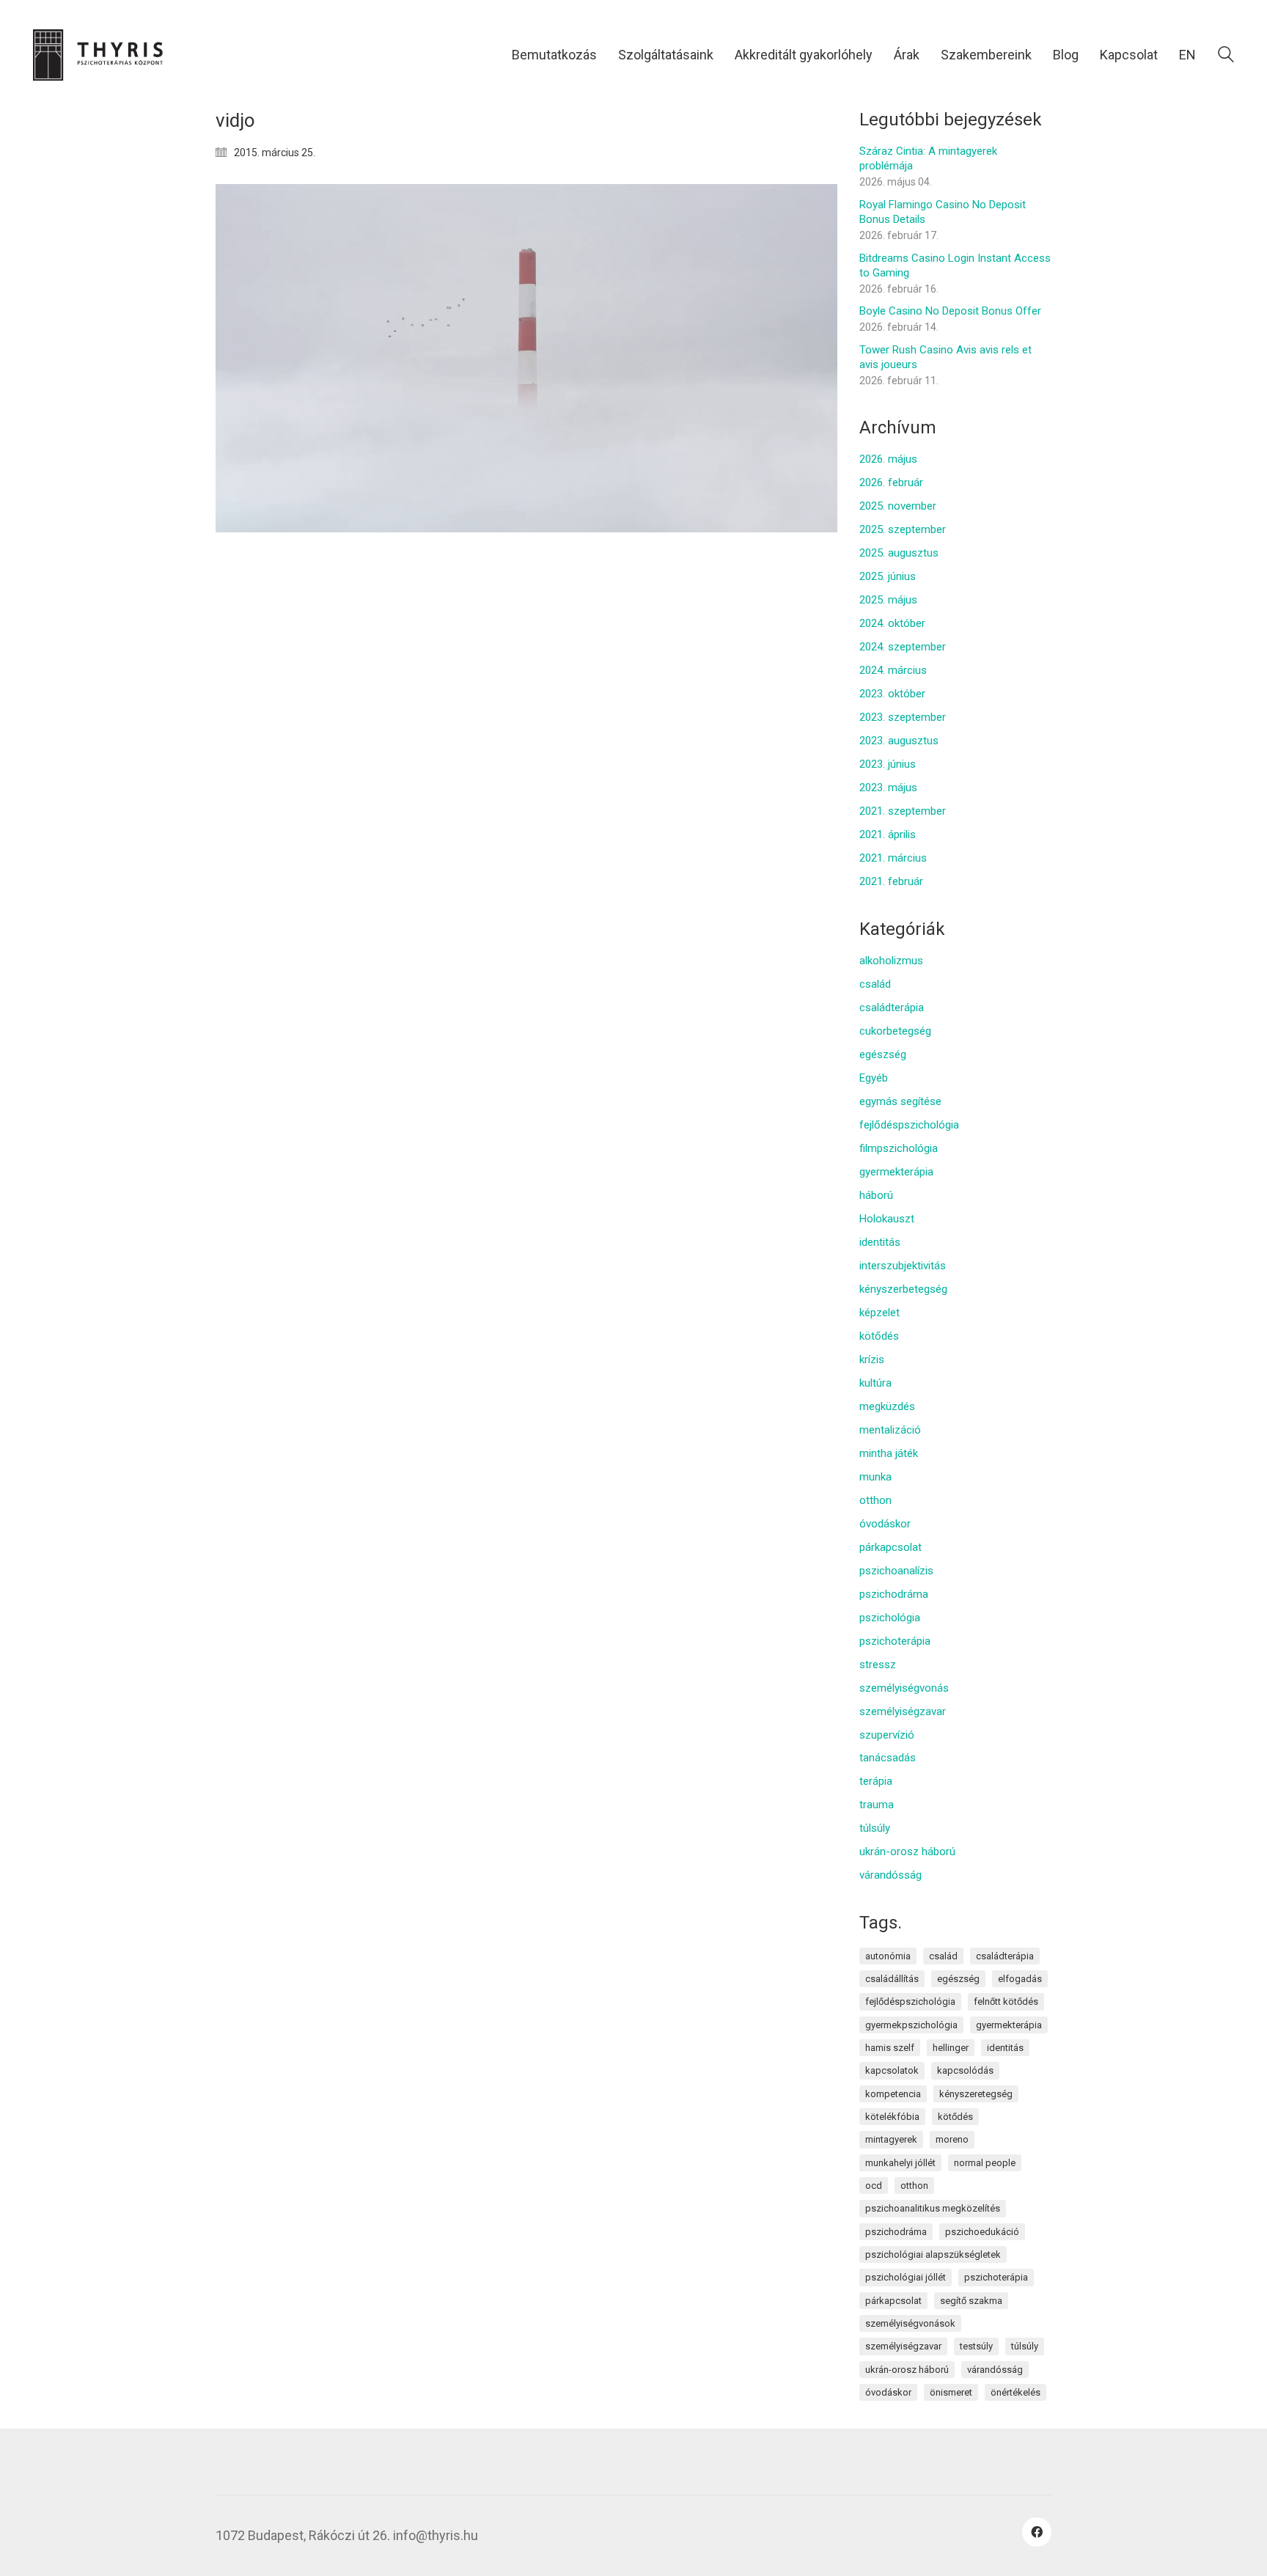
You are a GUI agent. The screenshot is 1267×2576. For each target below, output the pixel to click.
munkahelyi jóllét (900, 2163)
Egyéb (874, 1078)
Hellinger (951, 2048)
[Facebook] (1037, 2532)
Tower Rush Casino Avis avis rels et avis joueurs (945, 357)
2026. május (888, 459)
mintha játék (889, 1453)
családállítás (892, 1979)
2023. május (888, 788)
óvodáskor (885, 1524)
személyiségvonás (904, 1688)
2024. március (893, 670)
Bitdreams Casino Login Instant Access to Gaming (955, 265)
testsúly (976, 2346)
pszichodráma (894, 1594)
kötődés (879, 1336)
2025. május (888, 600)
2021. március (893, 858)
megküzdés (887, 1406)
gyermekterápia (896, 1172)
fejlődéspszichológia (909, 1125)
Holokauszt (887, 1219)
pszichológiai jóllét (906, 2277)
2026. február (891, 482)
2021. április (888, 834)
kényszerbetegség (903, 1289)
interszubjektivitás (903, 1266)
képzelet (879, 1313)
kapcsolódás (965, 2070)
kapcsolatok (892, 2070)
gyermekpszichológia (911, 2025)
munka (875, 1477)
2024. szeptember (903, 647)
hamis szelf (890, 2048)
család (875, 984)
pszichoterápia (895, 1641)
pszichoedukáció (982, 2232)
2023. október (892, 694)
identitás (880, 1242)
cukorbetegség (895, 1031)
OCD (874, 2186)
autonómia (888, 1956)
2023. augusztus (899, 741)
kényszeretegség (976, 2094)
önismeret (951, 2392)
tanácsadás (888, 1758)
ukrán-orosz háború (907, 1852)
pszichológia (890, 1618)
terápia (876, 1781)
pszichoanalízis (896, 1571)
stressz (878, 1665)
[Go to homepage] (106, 55)
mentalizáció (890, 1430)
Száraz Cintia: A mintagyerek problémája (928, 158)
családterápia (892, 1008)
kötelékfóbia (892, 2117)
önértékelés (1016, 2392)
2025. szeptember (903, 529)
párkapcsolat (890, 1547)
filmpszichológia (899, 1148)
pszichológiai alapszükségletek (933, 2254)
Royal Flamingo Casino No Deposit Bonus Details (943, 212)
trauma (877, 1805)
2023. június (888, 764)
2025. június (888, 576)
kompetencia (893, 2094)
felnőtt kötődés (1006, 2001)
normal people (985, 2163)
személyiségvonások (910, 2323)
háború (876, 1195)
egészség (883, 1054)
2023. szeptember (903, 717)
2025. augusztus (899, 553)
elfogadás (1020, 1979)
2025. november (898, 506)
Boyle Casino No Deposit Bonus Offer (950, 311)
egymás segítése (900, 1101)
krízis (872, 1359)
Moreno (952, 2139)
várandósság (890, 1875)
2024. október (892, 623)
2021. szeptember (903, 811)
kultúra (875, 1383)
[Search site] (1226, 56)
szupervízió (887, 1735)
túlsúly (875, 1828)
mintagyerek (891, 2139)
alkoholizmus (891, 961)
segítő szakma (971, 2301)
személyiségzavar (903, 1711)
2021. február (891, 881)
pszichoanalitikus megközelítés (933, 2208)
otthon (875, 1500)
